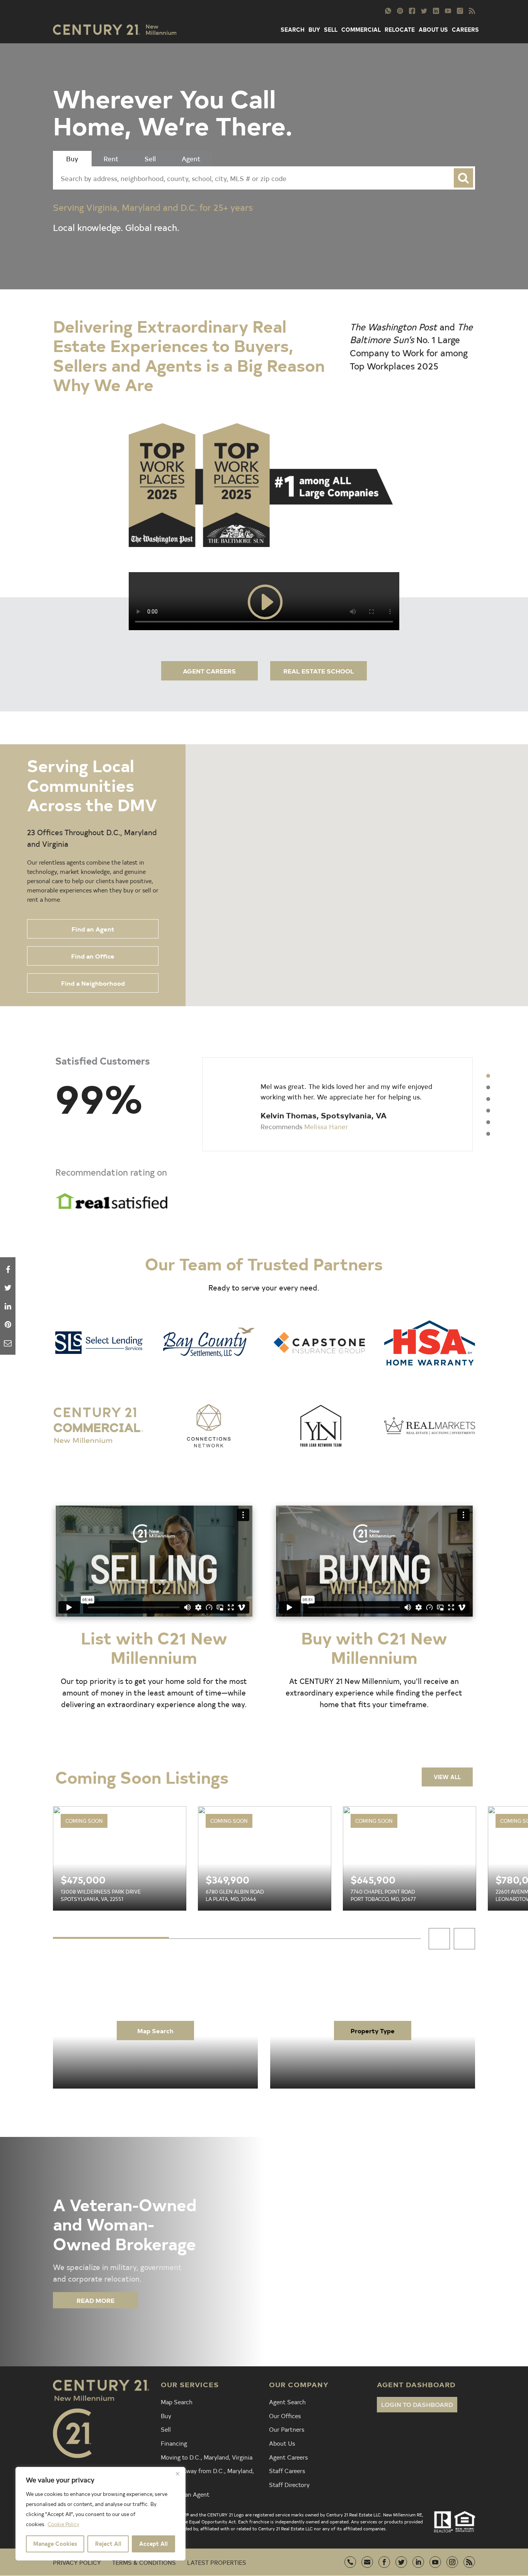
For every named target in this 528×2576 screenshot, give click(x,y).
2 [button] (488, 1087)
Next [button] (464, 1939)
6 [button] (488, 1134)
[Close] (177, 2473)
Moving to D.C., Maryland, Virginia (207, 2457)
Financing (174, 2443)
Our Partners (287, 2429)
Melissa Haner (326, 1126)
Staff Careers (287, 2470)
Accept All (153, 2544)
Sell (166, 2429)
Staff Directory (289, 2484)
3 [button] (488, 1099)
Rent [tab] (111, 158)
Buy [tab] (72, 158)
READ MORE (95, 2300)
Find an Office (93, 956)
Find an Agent (93, 929)
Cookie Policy (63, 2524)
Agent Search (287, 2402)
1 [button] (488, 1076)
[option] (337, 1104)
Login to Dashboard (417, 2404)
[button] (405, 761)
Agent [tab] (191, 158)
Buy (166, 2415)
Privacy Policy (77, 2562)
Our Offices (285, 2415)
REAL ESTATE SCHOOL (319, 671)
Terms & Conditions (144, 2562)
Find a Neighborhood (93, 983)
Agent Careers (288, 2457)
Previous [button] (439, 1939)
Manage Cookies (55, 2544)
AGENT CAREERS (209, 671)
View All (447, 1777)
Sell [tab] (150, 158)
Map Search (155, 2031)
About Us (282, 2443)
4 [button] (488, 1111)
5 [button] (488, 1122)
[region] (100, 2514)
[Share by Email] (8, 1343)
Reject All (108, 2544)
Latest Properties (217, 2562)
